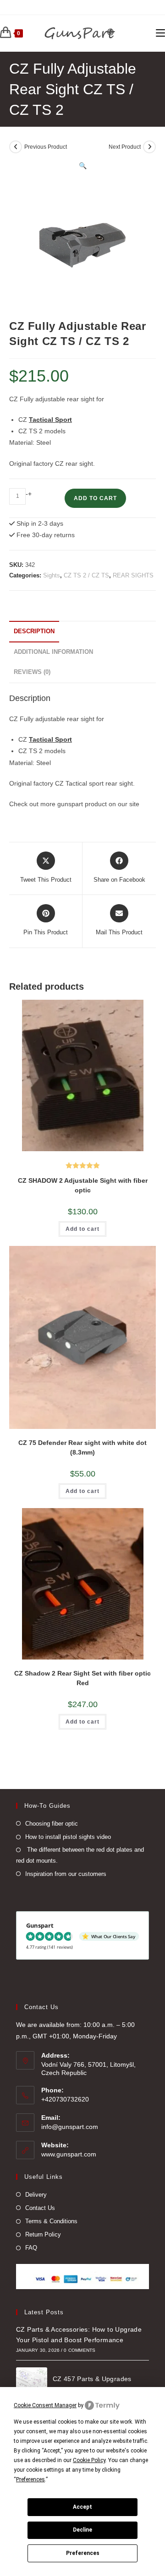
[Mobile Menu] (160, 33)
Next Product (125, 147)
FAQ (31, 2248)
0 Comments (80, 2350)
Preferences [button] (30, 2479)
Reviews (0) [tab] (32, 672)
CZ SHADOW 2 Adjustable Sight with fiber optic (83, 1185)
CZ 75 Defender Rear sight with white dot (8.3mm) (82, 1447)
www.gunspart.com (69, 2154)
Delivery (36, 2195)
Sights (52, 575)
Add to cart (95, 498)
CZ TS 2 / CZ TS (86, 575)
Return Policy (43, 2234)
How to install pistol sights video (68, 1837)
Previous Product (46, 147)
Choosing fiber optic (52, 1824)
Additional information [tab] (53, 652)
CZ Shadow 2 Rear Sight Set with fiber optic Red (82, 1678)
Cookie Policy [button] (89, 2460)
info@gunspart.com (70, 2127)
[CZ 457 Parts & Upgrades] (32, 2383)
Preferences (83, 2553)
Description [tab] (34, 631)
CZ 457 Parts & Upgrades (92, 2379)
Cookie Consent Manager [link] (45, 2405)
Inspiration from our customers (66, 1874)
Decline (82, 2530)
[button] (83, 166)
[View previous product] (16, 147)
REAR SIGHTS (133, 575)
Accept (82, 2507)
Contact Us (40, 2208)
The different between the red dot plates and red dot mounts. (80, 1855)
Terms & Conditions (51, 2221)
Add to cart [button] (82, 1229)
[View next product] (149, 147)
